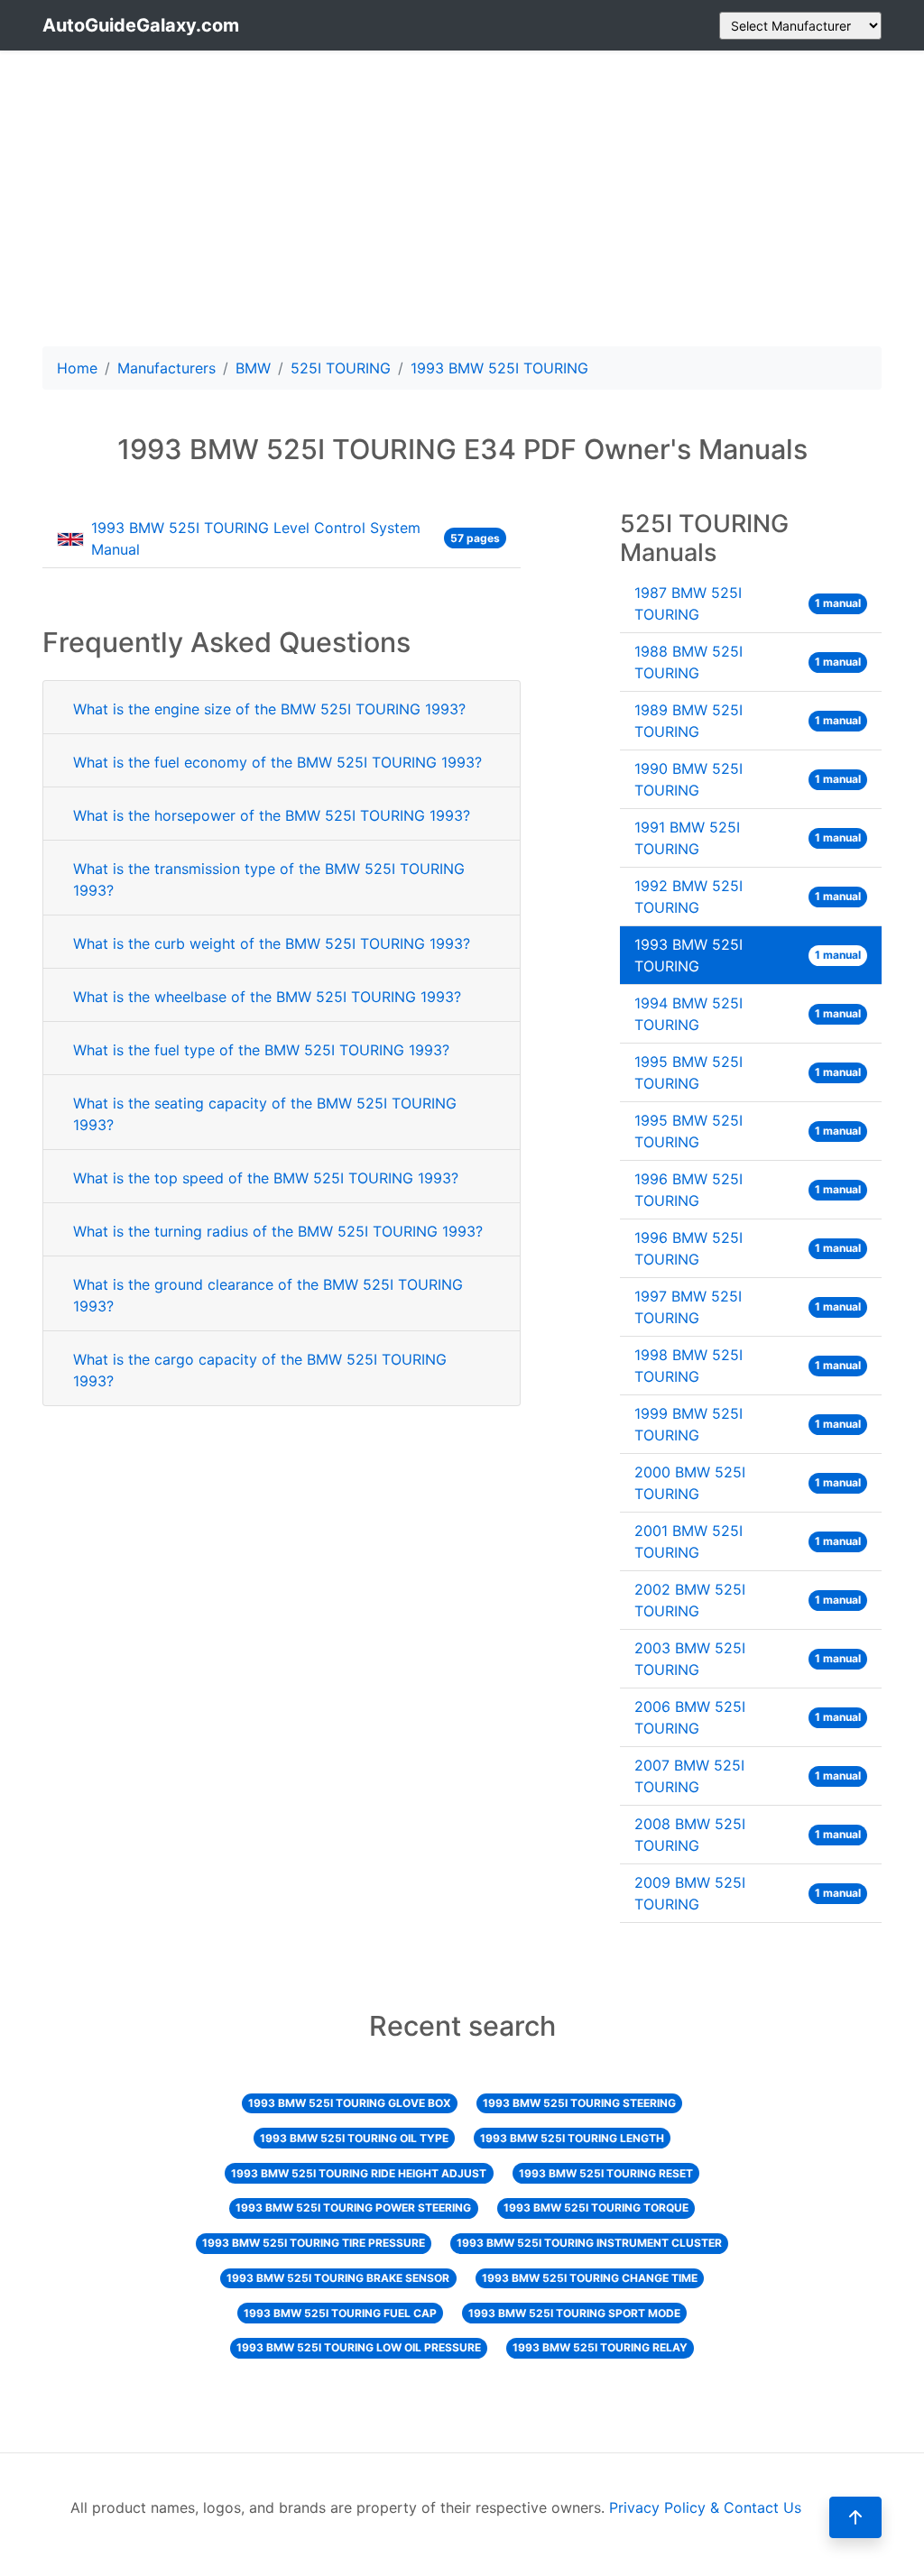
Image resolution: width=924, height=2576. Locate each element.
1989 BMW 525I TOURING (748, 721)
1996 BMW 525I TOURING (748, 1190)
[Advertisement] (462, 198)
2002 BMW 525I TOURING (748, 1600)
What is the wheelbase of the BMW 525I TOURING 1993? (267, 997)
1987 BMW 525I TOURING (748, 603)
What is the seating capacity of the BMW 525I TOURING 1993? (265, 1114)
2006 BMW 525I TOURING (748, 1717)
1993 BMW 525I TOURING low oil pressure (359, 2347)
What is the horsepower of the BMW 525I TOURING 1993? (272, 815)
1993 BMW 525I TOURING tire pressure (314, 2243)
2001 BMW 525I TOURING (748, 1541)
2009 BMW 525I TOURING (748, 1893)
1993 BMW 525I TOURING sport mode (574, 2313)
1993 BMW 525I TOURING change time (590, 2278)
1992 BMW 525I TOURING (748, 897)
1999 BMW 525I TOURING (748, 1424)
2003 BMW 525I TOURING (748, 1659)
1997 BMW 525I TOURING (748, 1307)
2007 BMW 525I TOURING (748, 1776)
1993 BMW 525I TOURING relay (600, 2347)
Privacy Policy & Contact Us (705, 2507)
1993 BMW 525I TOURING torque (596, 2208)
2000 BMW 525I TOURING (748, 1483)
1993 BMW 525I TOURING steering (579, 2103)
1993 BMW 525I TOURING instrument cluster (589, 2243)
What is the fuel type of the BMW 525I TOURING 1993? (261, 1050)
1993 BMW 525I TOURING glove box (350, 2103)
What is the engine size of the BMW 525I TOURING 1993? (269, 709)
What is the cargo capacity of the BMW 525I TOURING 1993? (260, 1370)
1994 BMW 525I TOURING (748, 1014)
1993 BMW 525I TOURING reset (606, 2173)
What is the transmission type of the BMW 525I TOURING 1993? (269, 879)
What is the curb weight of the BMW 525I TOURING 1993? (272, 943)
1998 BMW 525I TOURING (748, 1366)
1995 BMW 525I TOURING (748, 1072)
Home (77, 368)
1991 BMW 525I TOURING (748, 838)
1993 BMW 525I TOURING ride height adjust (359, 2173)
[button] (855, 2517)
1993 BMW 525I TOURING (748, 955)
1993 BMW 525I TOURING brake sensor (338, 2278)
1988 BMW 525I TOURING (748, 662)
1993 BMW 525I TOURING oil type (354, 2138)
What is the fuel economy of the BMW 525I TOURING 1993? (277, 762)
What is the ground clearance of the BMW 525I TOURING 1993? (268, 1295)
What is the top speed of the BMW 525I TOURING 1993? (266, 1178)
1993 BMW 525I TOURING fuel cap (340, 2313)
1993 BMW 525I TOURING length (572, 2138)
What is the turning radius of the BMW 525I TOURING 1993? (278, 1231)
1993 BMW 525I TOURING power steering (353, 2208)
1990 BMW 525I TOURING (748, 779)
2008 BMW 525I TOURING (748, 1835)
